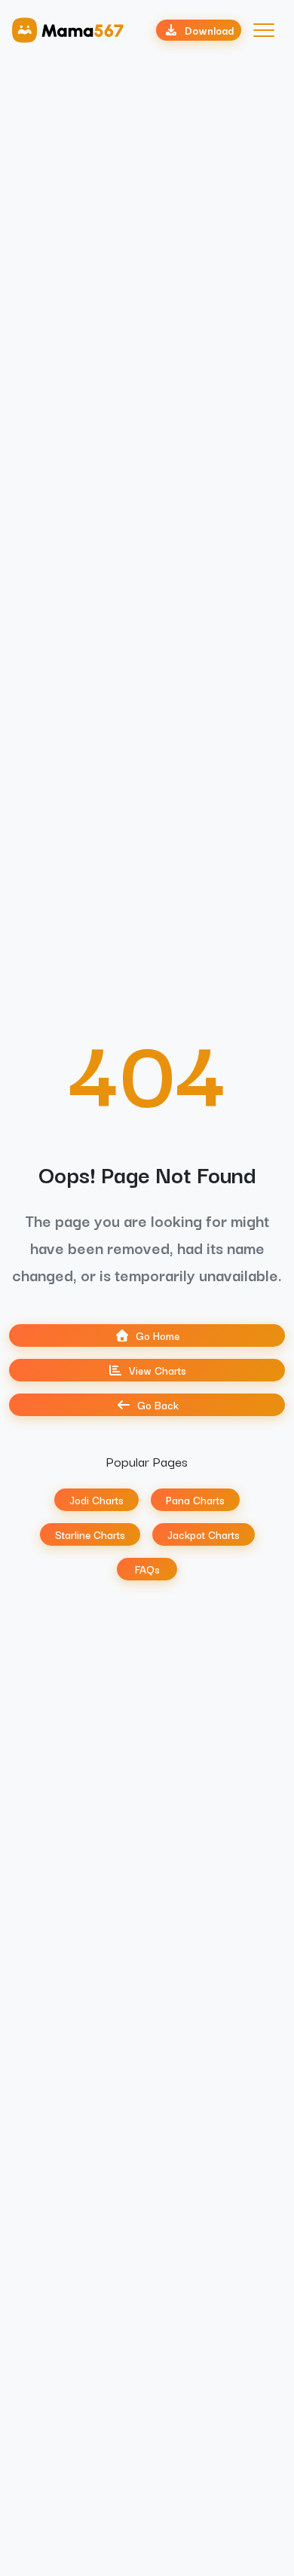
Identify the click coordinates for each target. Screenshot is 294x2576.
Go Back (158, 1405)
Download (209, 30)
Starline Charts (90, 1534)
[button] (264, 30)
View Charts (158, 1370)
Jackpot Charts (204, 1534)
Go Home (158, 1335)
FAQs (147, 1569)
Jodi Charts (96, 1500)
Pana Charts (195, 1500)
